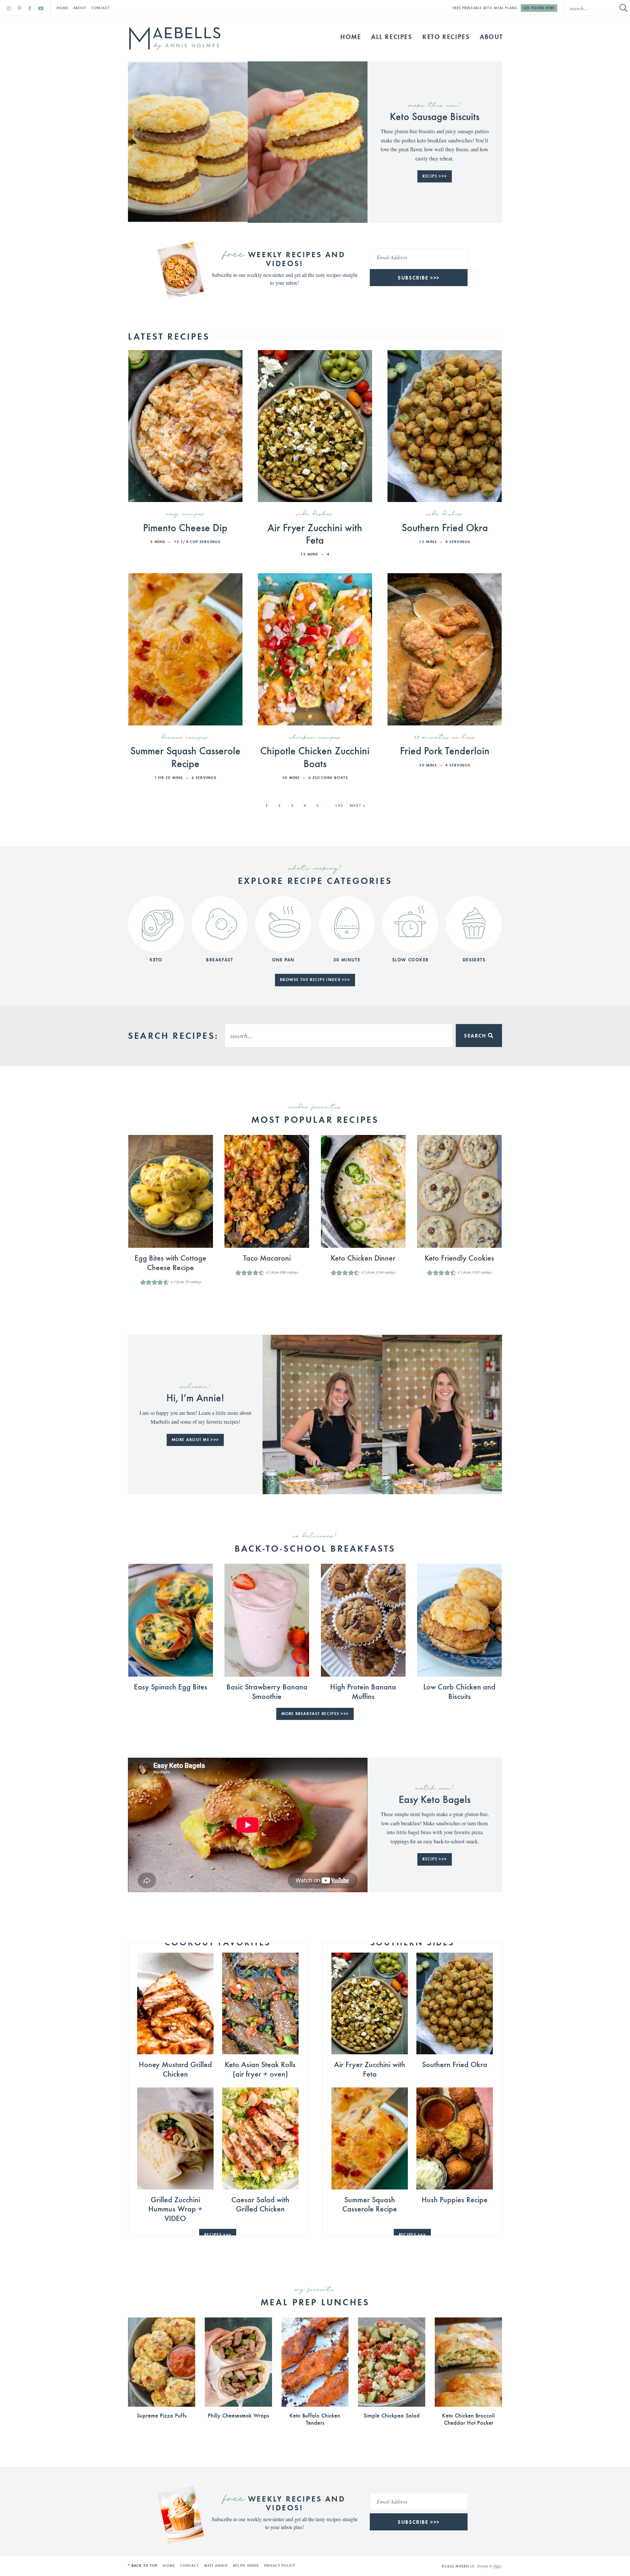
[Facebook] (30, 8)
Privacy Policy (280, 2566)
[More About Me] (322, 1414)
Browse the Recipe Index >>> (315, 980)
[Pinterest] (20, 8)
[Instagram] (9, 8)
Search (476, 1036)
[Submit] (623, 8)
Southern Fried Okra (445, 527)
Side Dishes (315, 514)
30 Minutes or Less (445, 738)
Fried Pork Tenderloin (445, 750)
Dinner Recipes (185, 738)
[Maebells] (175, 39)
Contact (101, 8)
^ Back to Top (143, 2566)
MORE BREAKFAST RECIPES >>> (315, 1714)
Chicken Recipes (315, 738)
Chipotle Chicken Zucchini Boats (315, 756)
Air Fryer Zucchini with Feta (315, 533)
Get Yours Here (539, 8)
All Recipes (392, 36)
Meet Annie (216, 2566)
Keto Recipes (446, 36)
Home (62, 8)
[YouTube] (41, 8)
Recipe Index (246, 2566)
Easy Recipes (185, 514)
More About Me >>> (195, 1440)
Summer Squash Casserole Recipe (185, 756)
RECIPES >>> (218, 2235)
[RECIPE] (188, 142)
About (80, 8)
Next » (358, 805)
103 (339, 805)
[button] (143, 1282)
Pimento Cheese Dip (185, 527)
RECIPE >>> (435, 176)
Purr (497, 2566)
